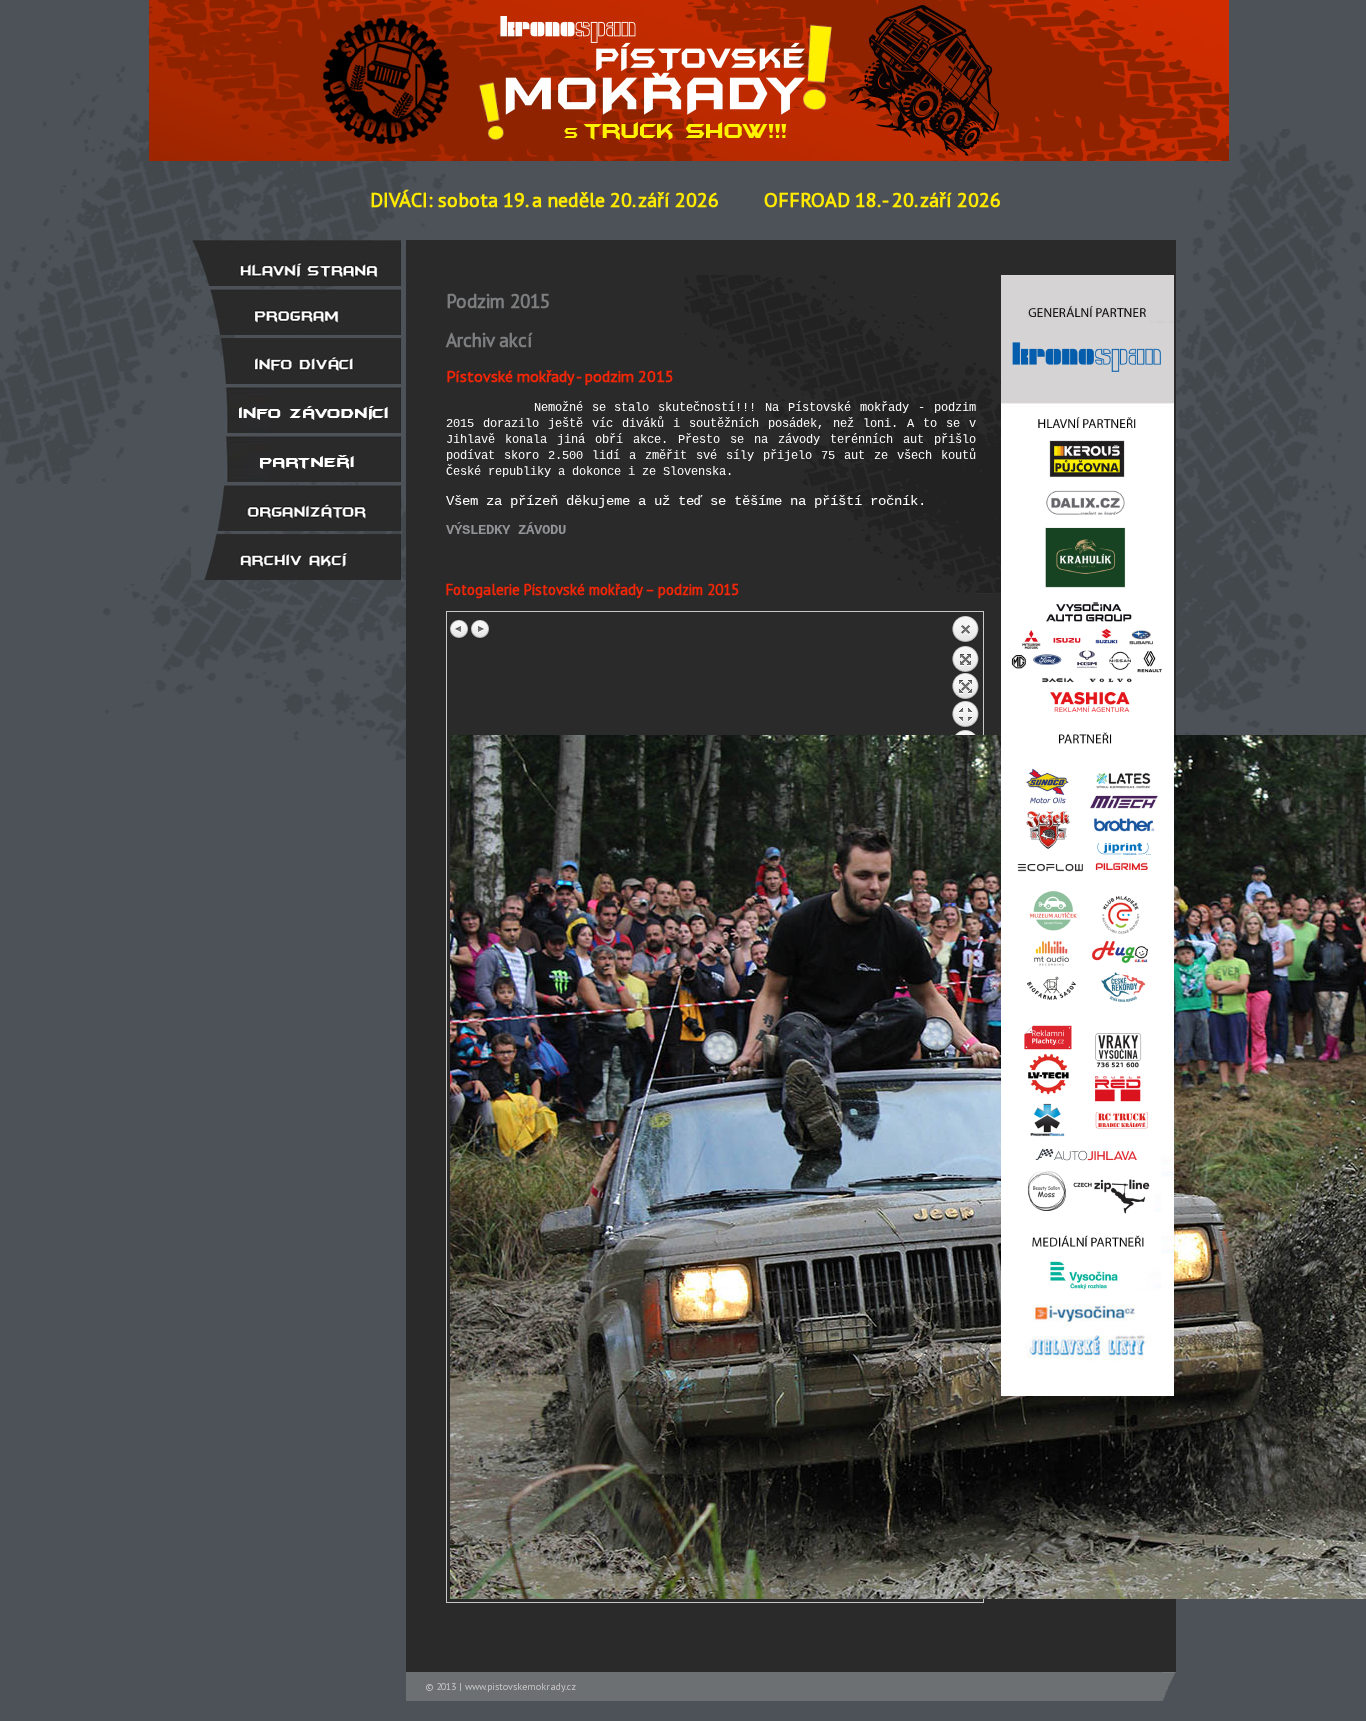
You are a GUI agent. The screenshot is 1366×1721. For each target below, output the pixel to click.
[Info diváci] (296, 361)
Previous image (460, 629)
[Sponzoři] (296, 459)
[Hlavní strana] (296, 263)
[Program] (296, 312)
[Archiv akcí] (296, 557)
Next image (480, 629)
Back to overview (965, 675)
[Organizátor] (296, 508)
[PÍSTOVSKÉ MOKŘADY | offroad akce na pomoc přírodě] (395, 63)
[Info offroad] (296, 410)
